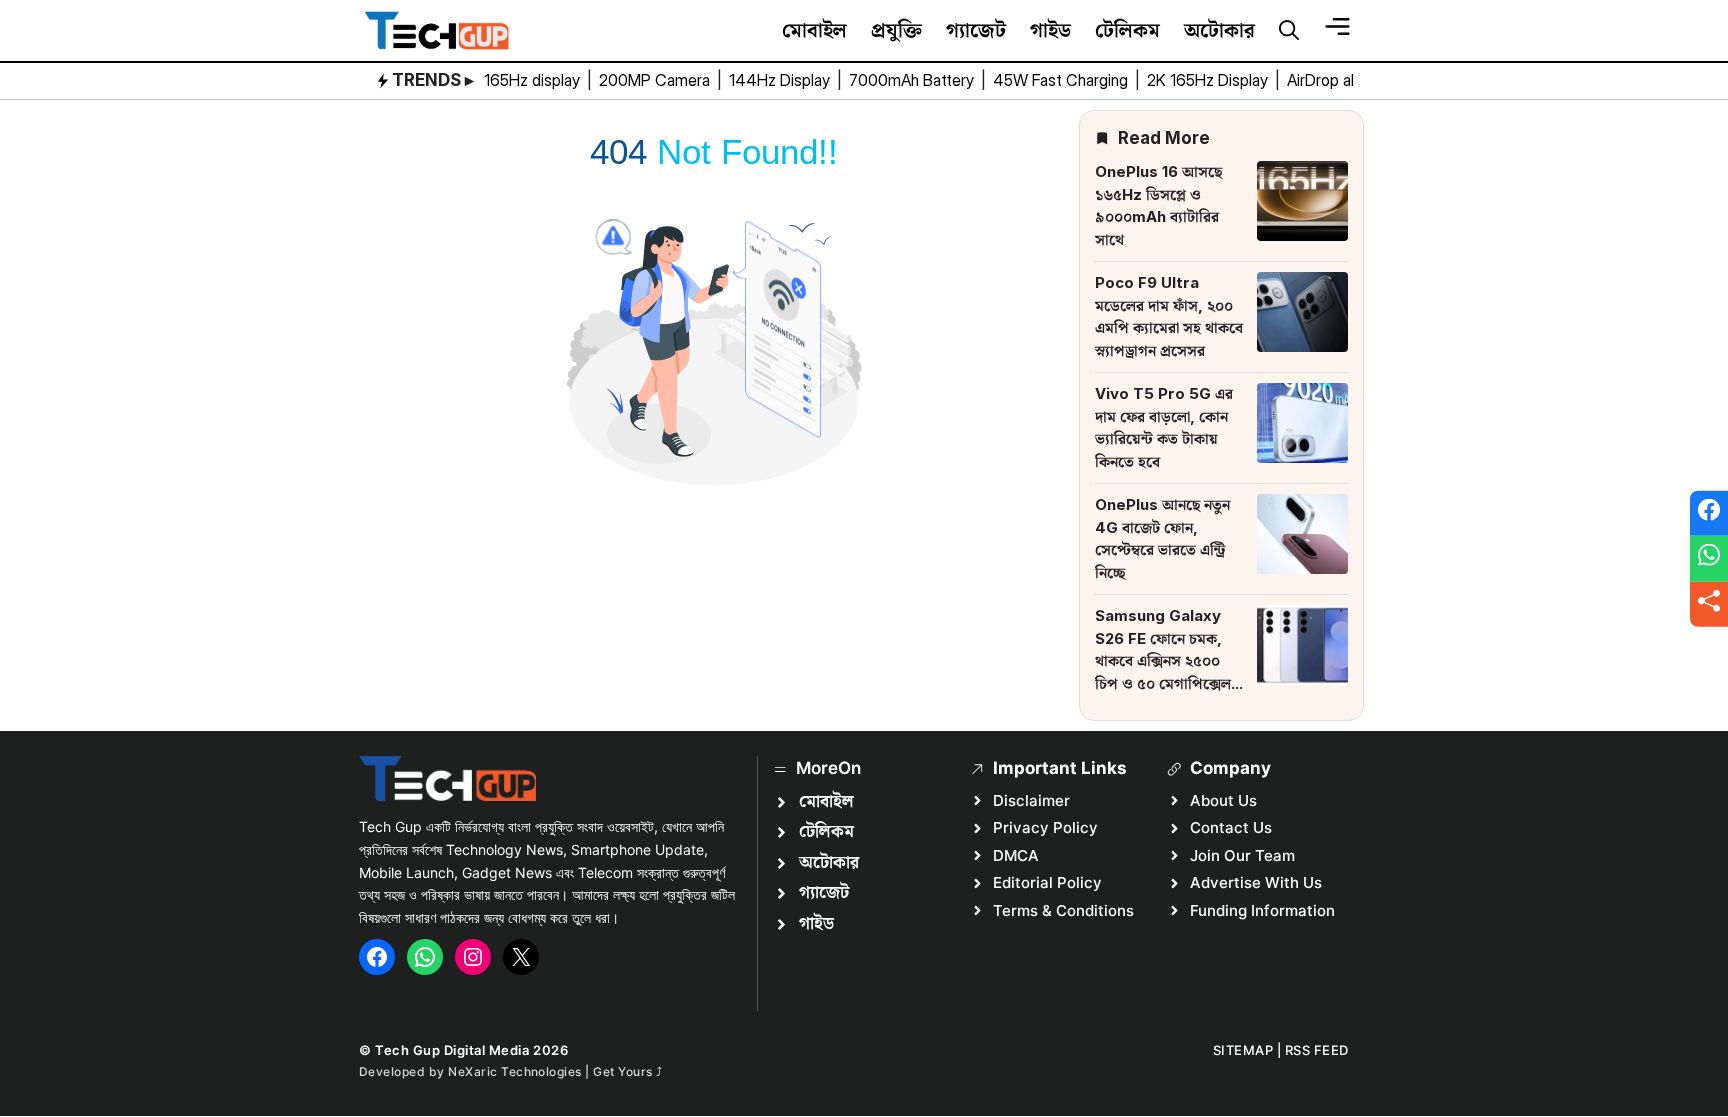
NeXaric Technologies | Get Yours (552, 1071)
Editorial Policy (1047, 882)
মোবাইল (814, 30)
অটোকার (1219, 30)
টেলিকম (1127, 30)
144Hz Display (781, 80)
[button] (1289, 31)
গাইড (1050, 30)
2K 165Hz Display (1209, 80)
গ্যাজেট (976, 30)
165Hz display (534, 80)
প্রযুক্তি (896, 30)
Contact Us (1231, 827)
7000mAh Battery (913, 80)
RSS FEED (1317, 1050)
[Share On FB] (1709, 513)
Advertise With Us (1256, 882)
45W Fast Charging (1062, 80)
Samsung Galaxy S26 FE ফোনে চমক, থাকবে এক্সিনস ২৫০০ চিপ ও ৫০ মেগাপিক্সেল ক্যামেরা (1163, 660)
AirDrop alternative (1353, 80)
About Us (1223, 800)
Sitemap (1243, 1050)
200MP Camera (656, 80)
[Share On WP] (1709, 559)
